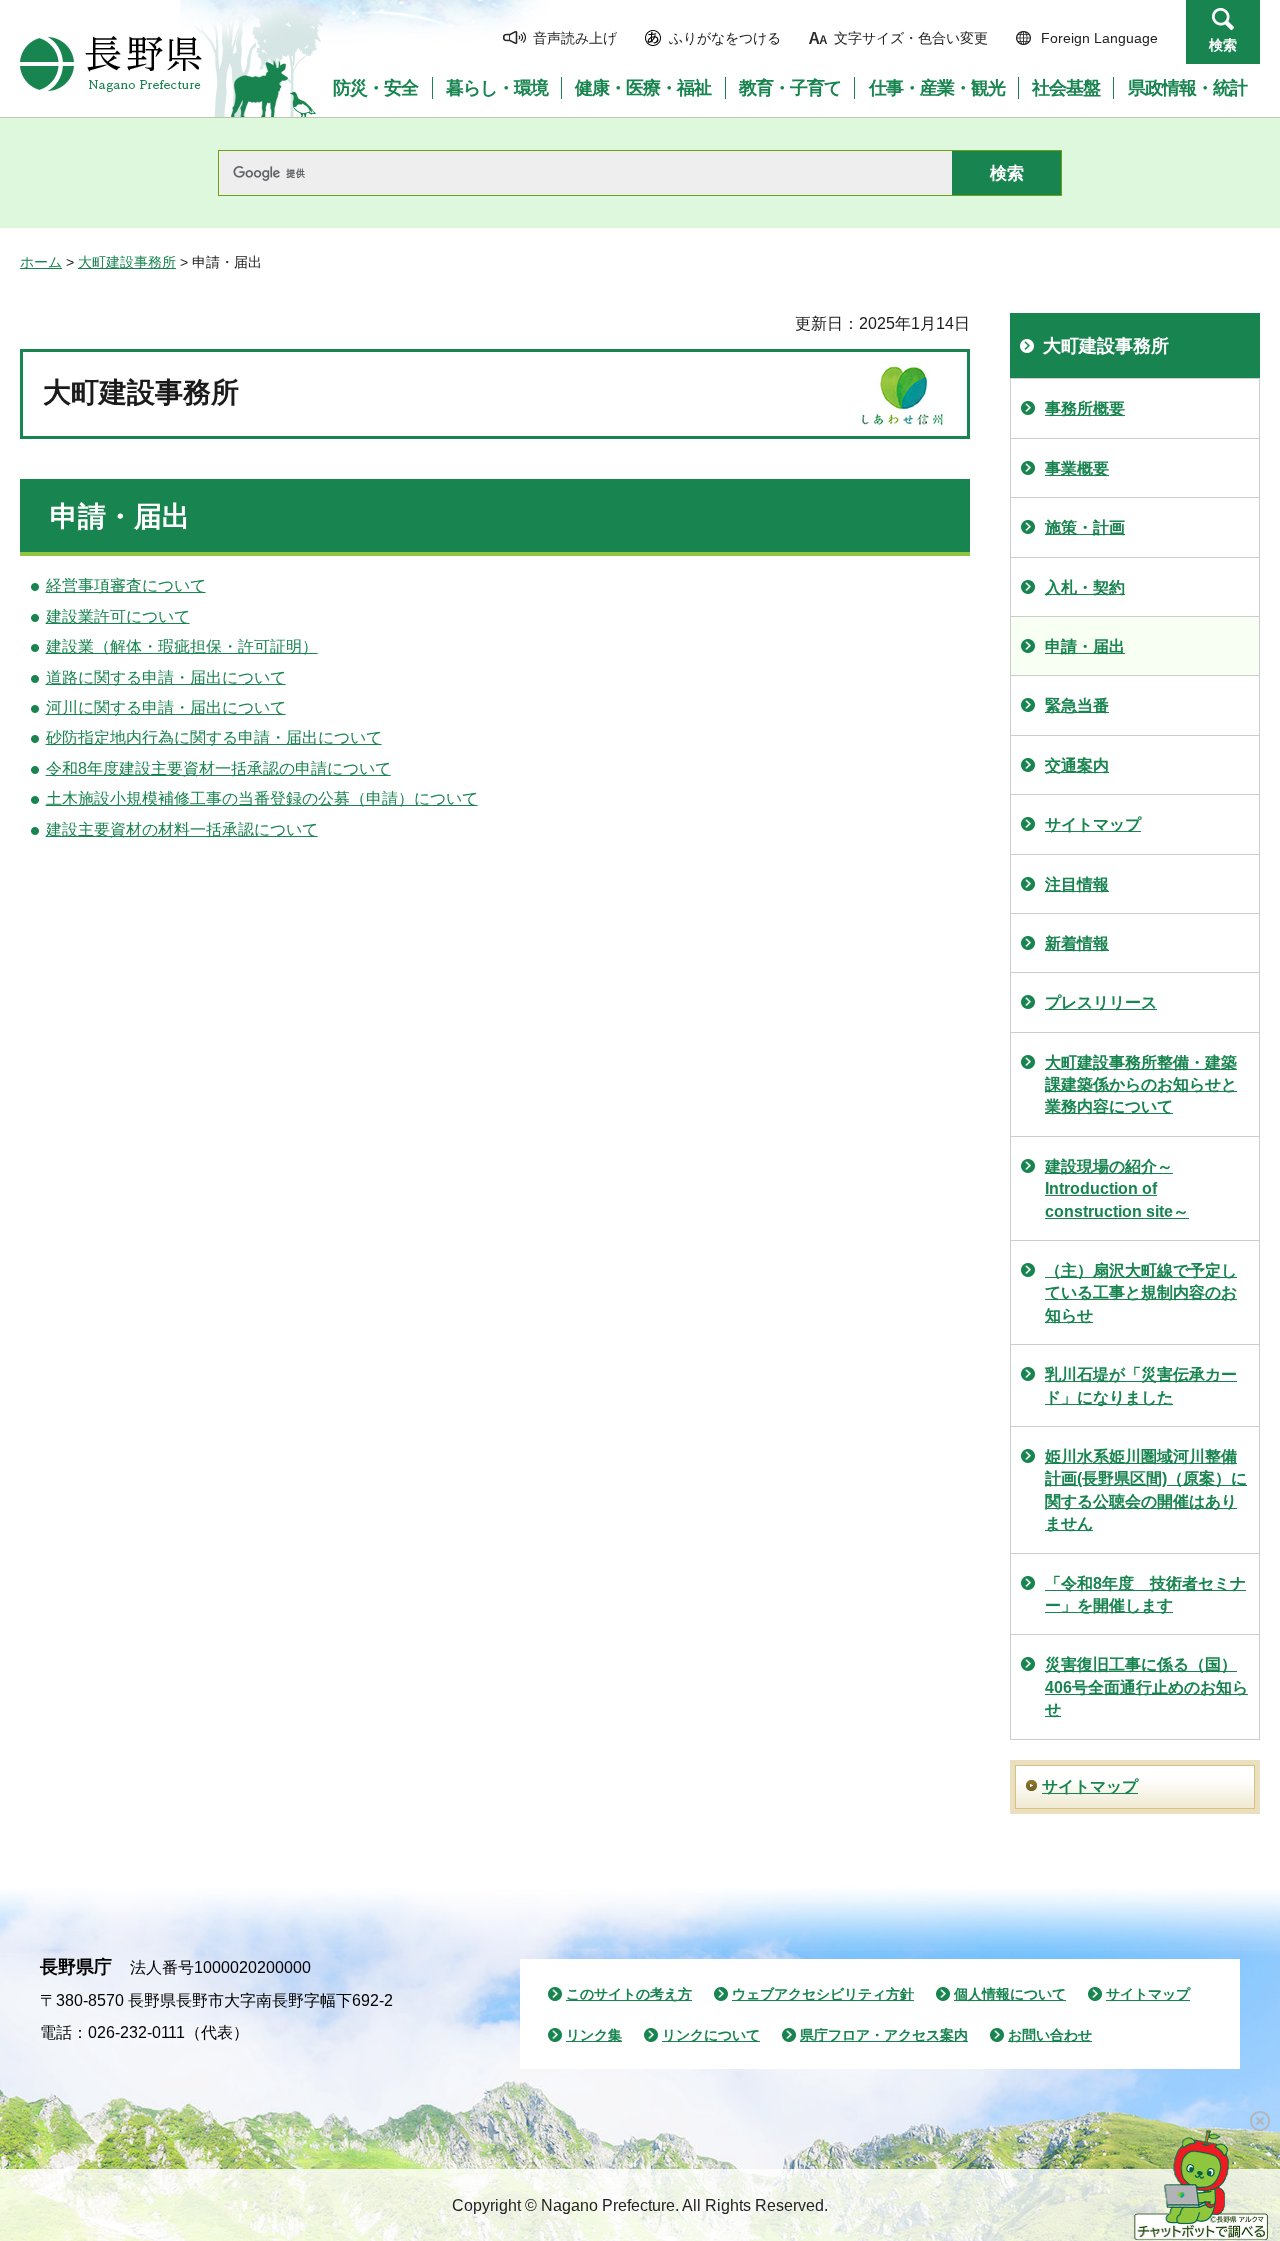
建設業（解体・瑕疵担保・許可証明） (182, 646)
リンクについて (711, 2035)
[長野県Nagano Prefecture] (111, 64)
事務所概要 (1085, 408)
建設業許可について (118, 616)
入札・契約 (1085, 587)
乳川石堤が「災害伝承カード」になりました (1141, 1385)
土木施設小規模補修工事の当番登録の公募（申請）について (262, 798)
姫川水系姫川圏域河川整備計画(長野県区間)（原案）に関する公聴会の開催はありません (1146, 1490)
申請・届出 (1085, 646)
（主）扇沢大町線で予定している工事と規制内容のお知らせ (1141, 1293)
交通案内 (1077, 765)
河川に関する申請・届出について (166, 707)
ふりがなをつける (725, 38)
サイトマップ (1093, 824)
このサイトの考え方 (629, 1994)
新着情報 (1077, 943)
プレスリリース (1101, 1002)
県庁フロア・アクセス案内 (884, 2035)
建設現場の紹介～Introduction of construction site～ (1117, 1189)
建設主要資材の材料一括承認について (182, 829)
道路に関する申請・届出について (166, 677)
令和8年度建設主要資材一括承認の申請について (218, 768)
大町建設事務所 (127, 262)
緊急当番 (1077, 705)
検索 (1223, 45)
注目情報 (1077, 884)
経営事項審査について (126, 585)
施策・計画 (1085, 527)
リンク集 (594, 2035)
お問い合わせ (1050, 2035)
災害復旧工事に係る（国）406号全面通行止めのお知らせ (1146, 1687)
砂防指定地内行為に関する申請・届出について (214, 737)
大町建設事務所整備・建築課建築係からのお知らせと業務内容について (1141, 1085)
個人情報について (1010, 1994)
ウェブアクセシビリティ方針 (823, 1994)
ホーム (41, 262)
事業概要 (1077, 468)
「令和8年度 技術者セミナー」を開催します (1145, 1594)
